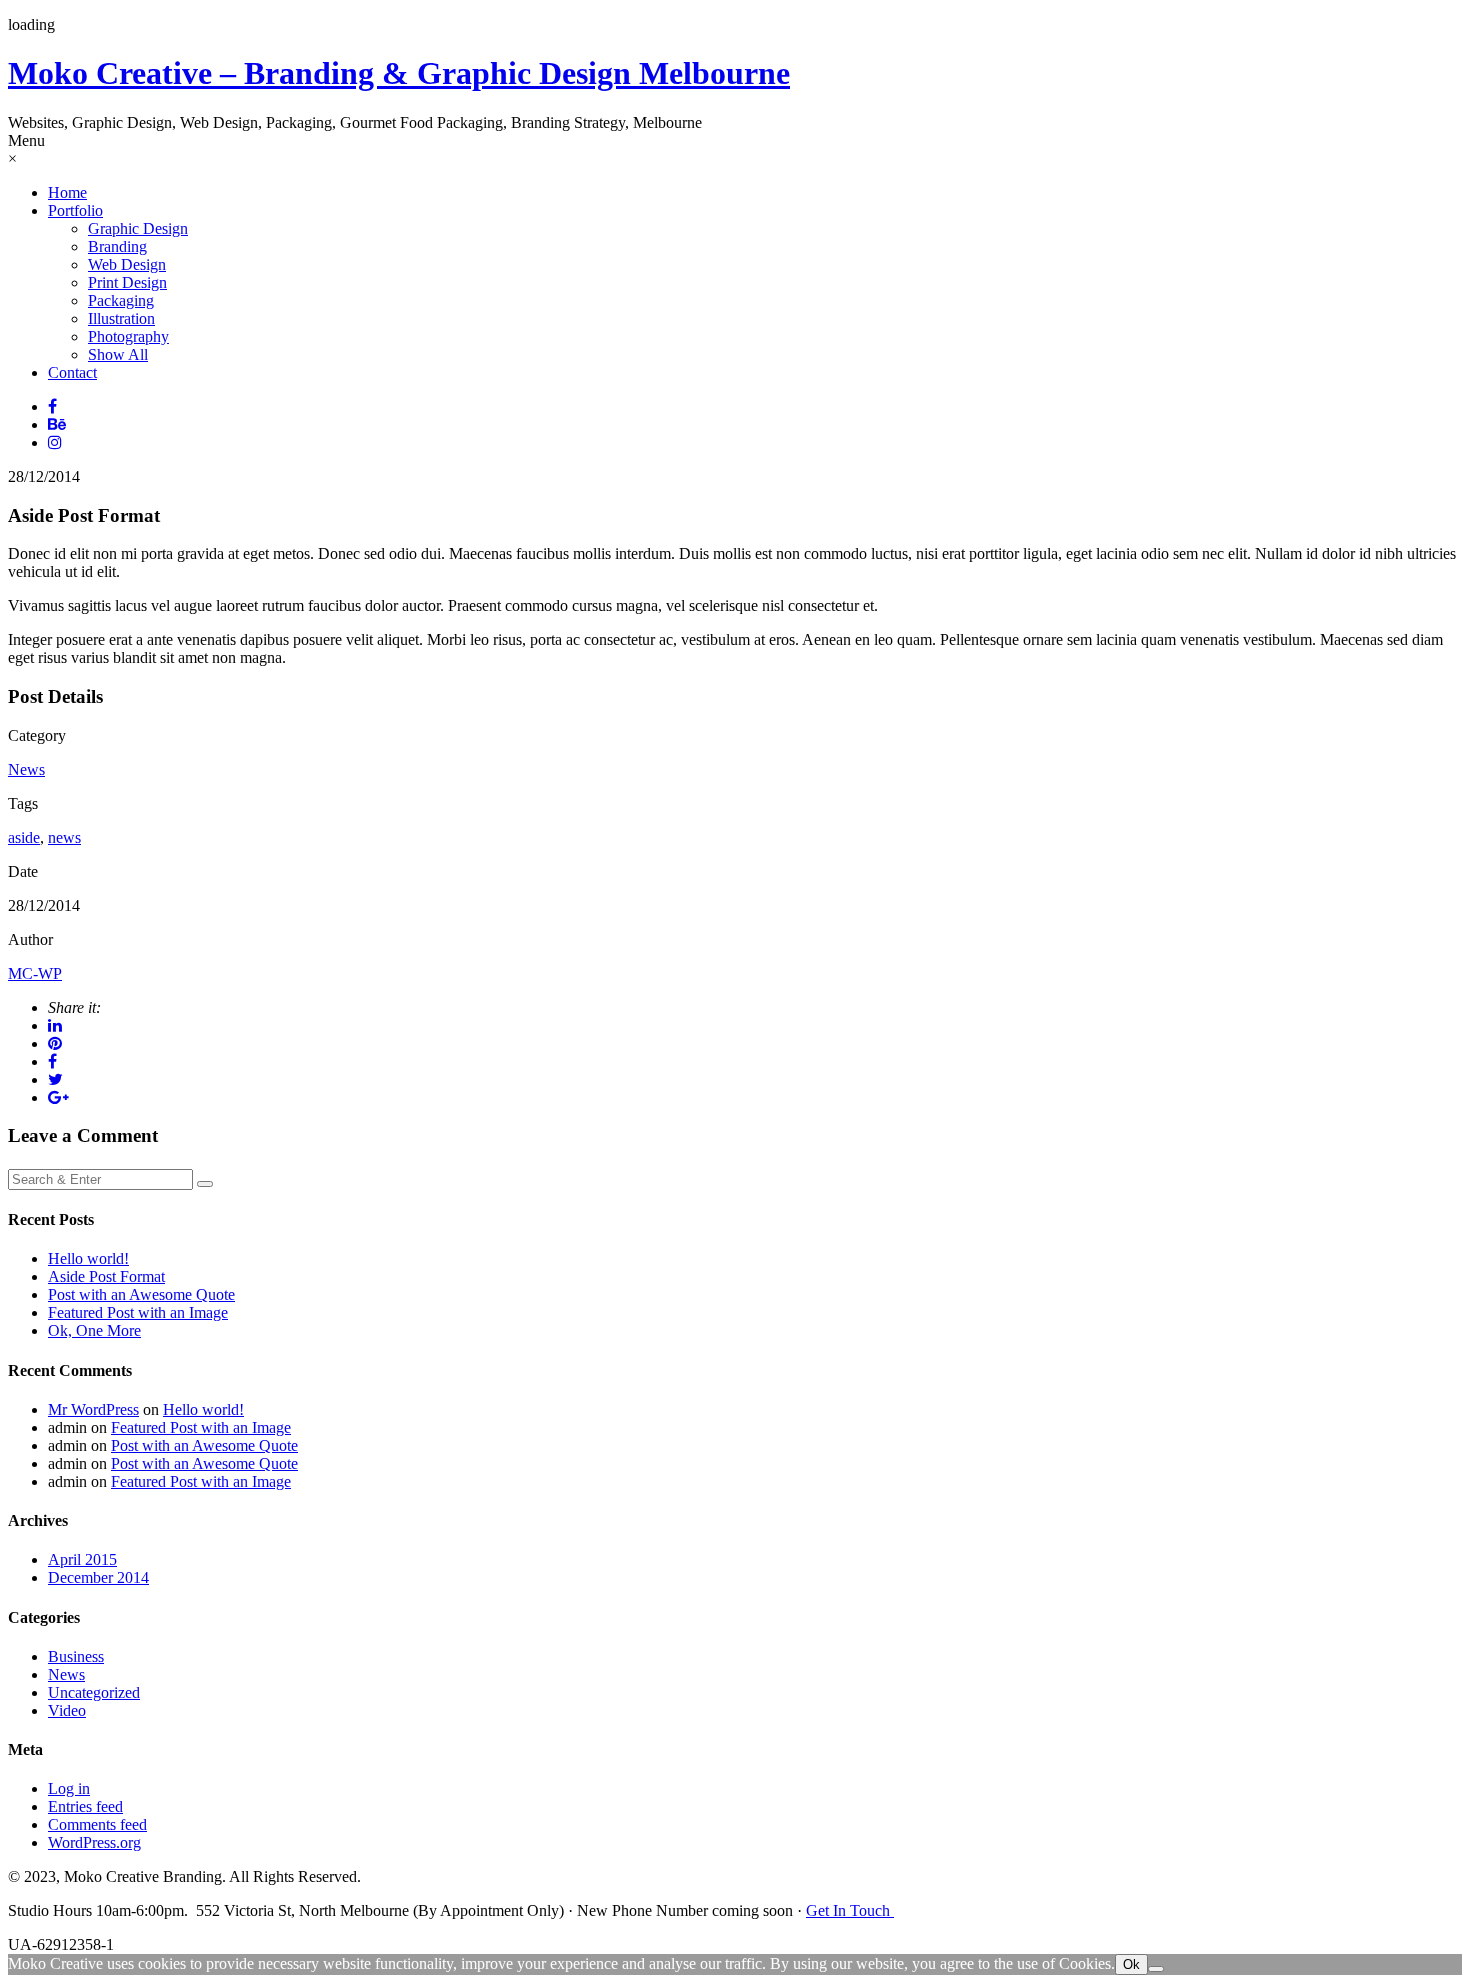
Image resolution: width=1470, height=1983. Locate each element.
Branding (117, 246)
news (64, 837)
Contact (72, 372)
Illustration (121, 318)
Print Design (127, 282)
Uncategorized (94, 1692)
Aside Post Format (106, 1276)
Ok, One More (94, 1330)
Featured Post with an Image (138, 1312)
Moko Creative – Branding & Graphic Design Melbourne (399, 73)
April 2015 (82, 1559)
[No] (1156, 1969)
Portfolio (75, 210)
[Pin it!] (55, 1043)
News (26, 769)
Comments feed (97, 1824)
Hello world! (88, 1258)
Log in (69, 1788)
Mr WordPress (93, 1409)
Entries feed (85, 1806)
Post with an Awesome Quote (141, 1294)
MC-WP (35, 973)
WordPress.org (94, 1842)
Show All (118, 354)
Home (67, 192)
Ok (1131, 1964)
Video (67, 1710)
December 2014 (98, 1577)
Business (76, 1656)
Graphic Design (138, 228)
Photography (128, 336)
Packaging (121, 300)
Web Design (127, 264)
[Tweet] (55, 1079)
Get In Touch (850, 1910)
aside (24, 837)
